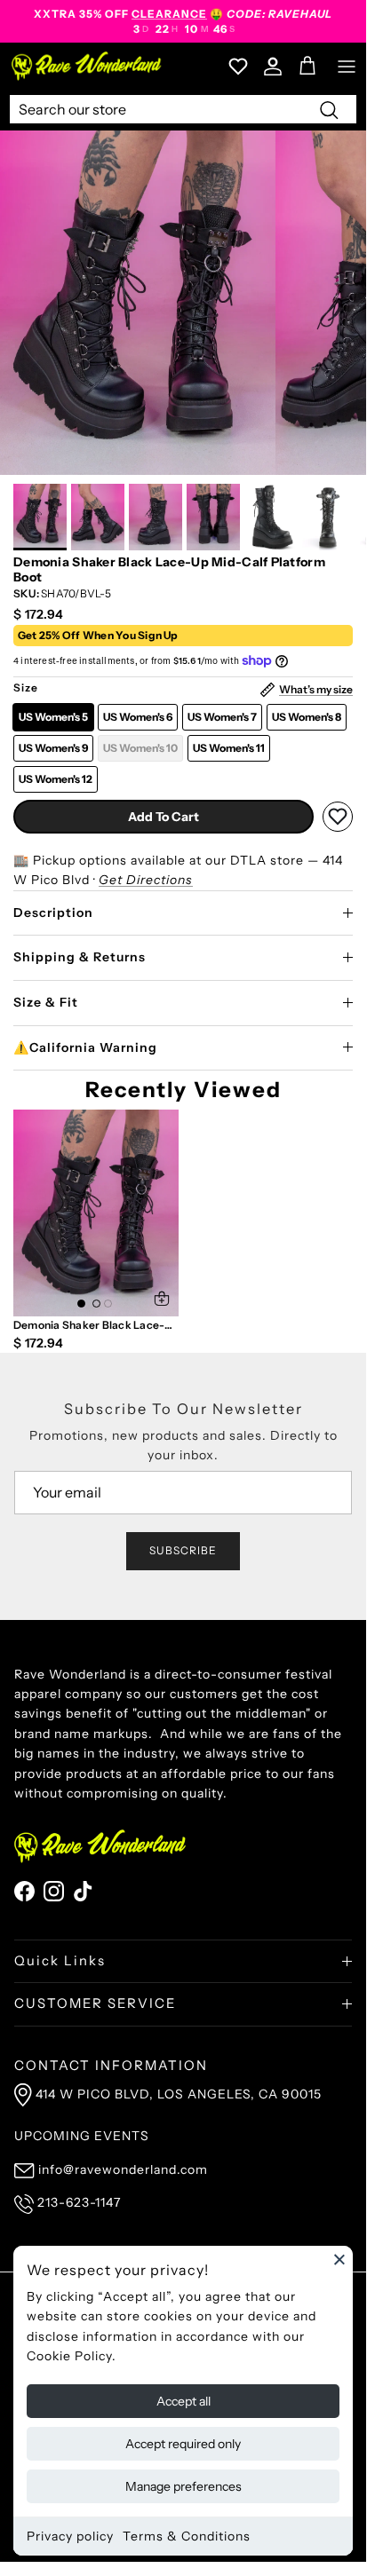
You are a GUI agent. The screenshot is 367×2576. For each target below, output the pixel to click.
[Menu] (347, 67)
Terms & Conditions (187, 2536)
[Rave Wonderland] (87, 66)
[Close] (339, 2259)
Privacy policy (70, 2536)
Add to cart (164, 817)
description (53, 913)
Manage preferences (183, 2486)
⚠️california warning (85, 1047)
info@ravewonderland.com (123, 2169)
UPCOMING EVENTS (82, 2136)
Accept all (183, 2401)
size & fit (46, 1002)
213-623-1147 (79, 2202)
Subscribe (183, 1550)
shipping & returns (80, 957)
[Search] (329, 109)
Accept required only (183, 2444)
